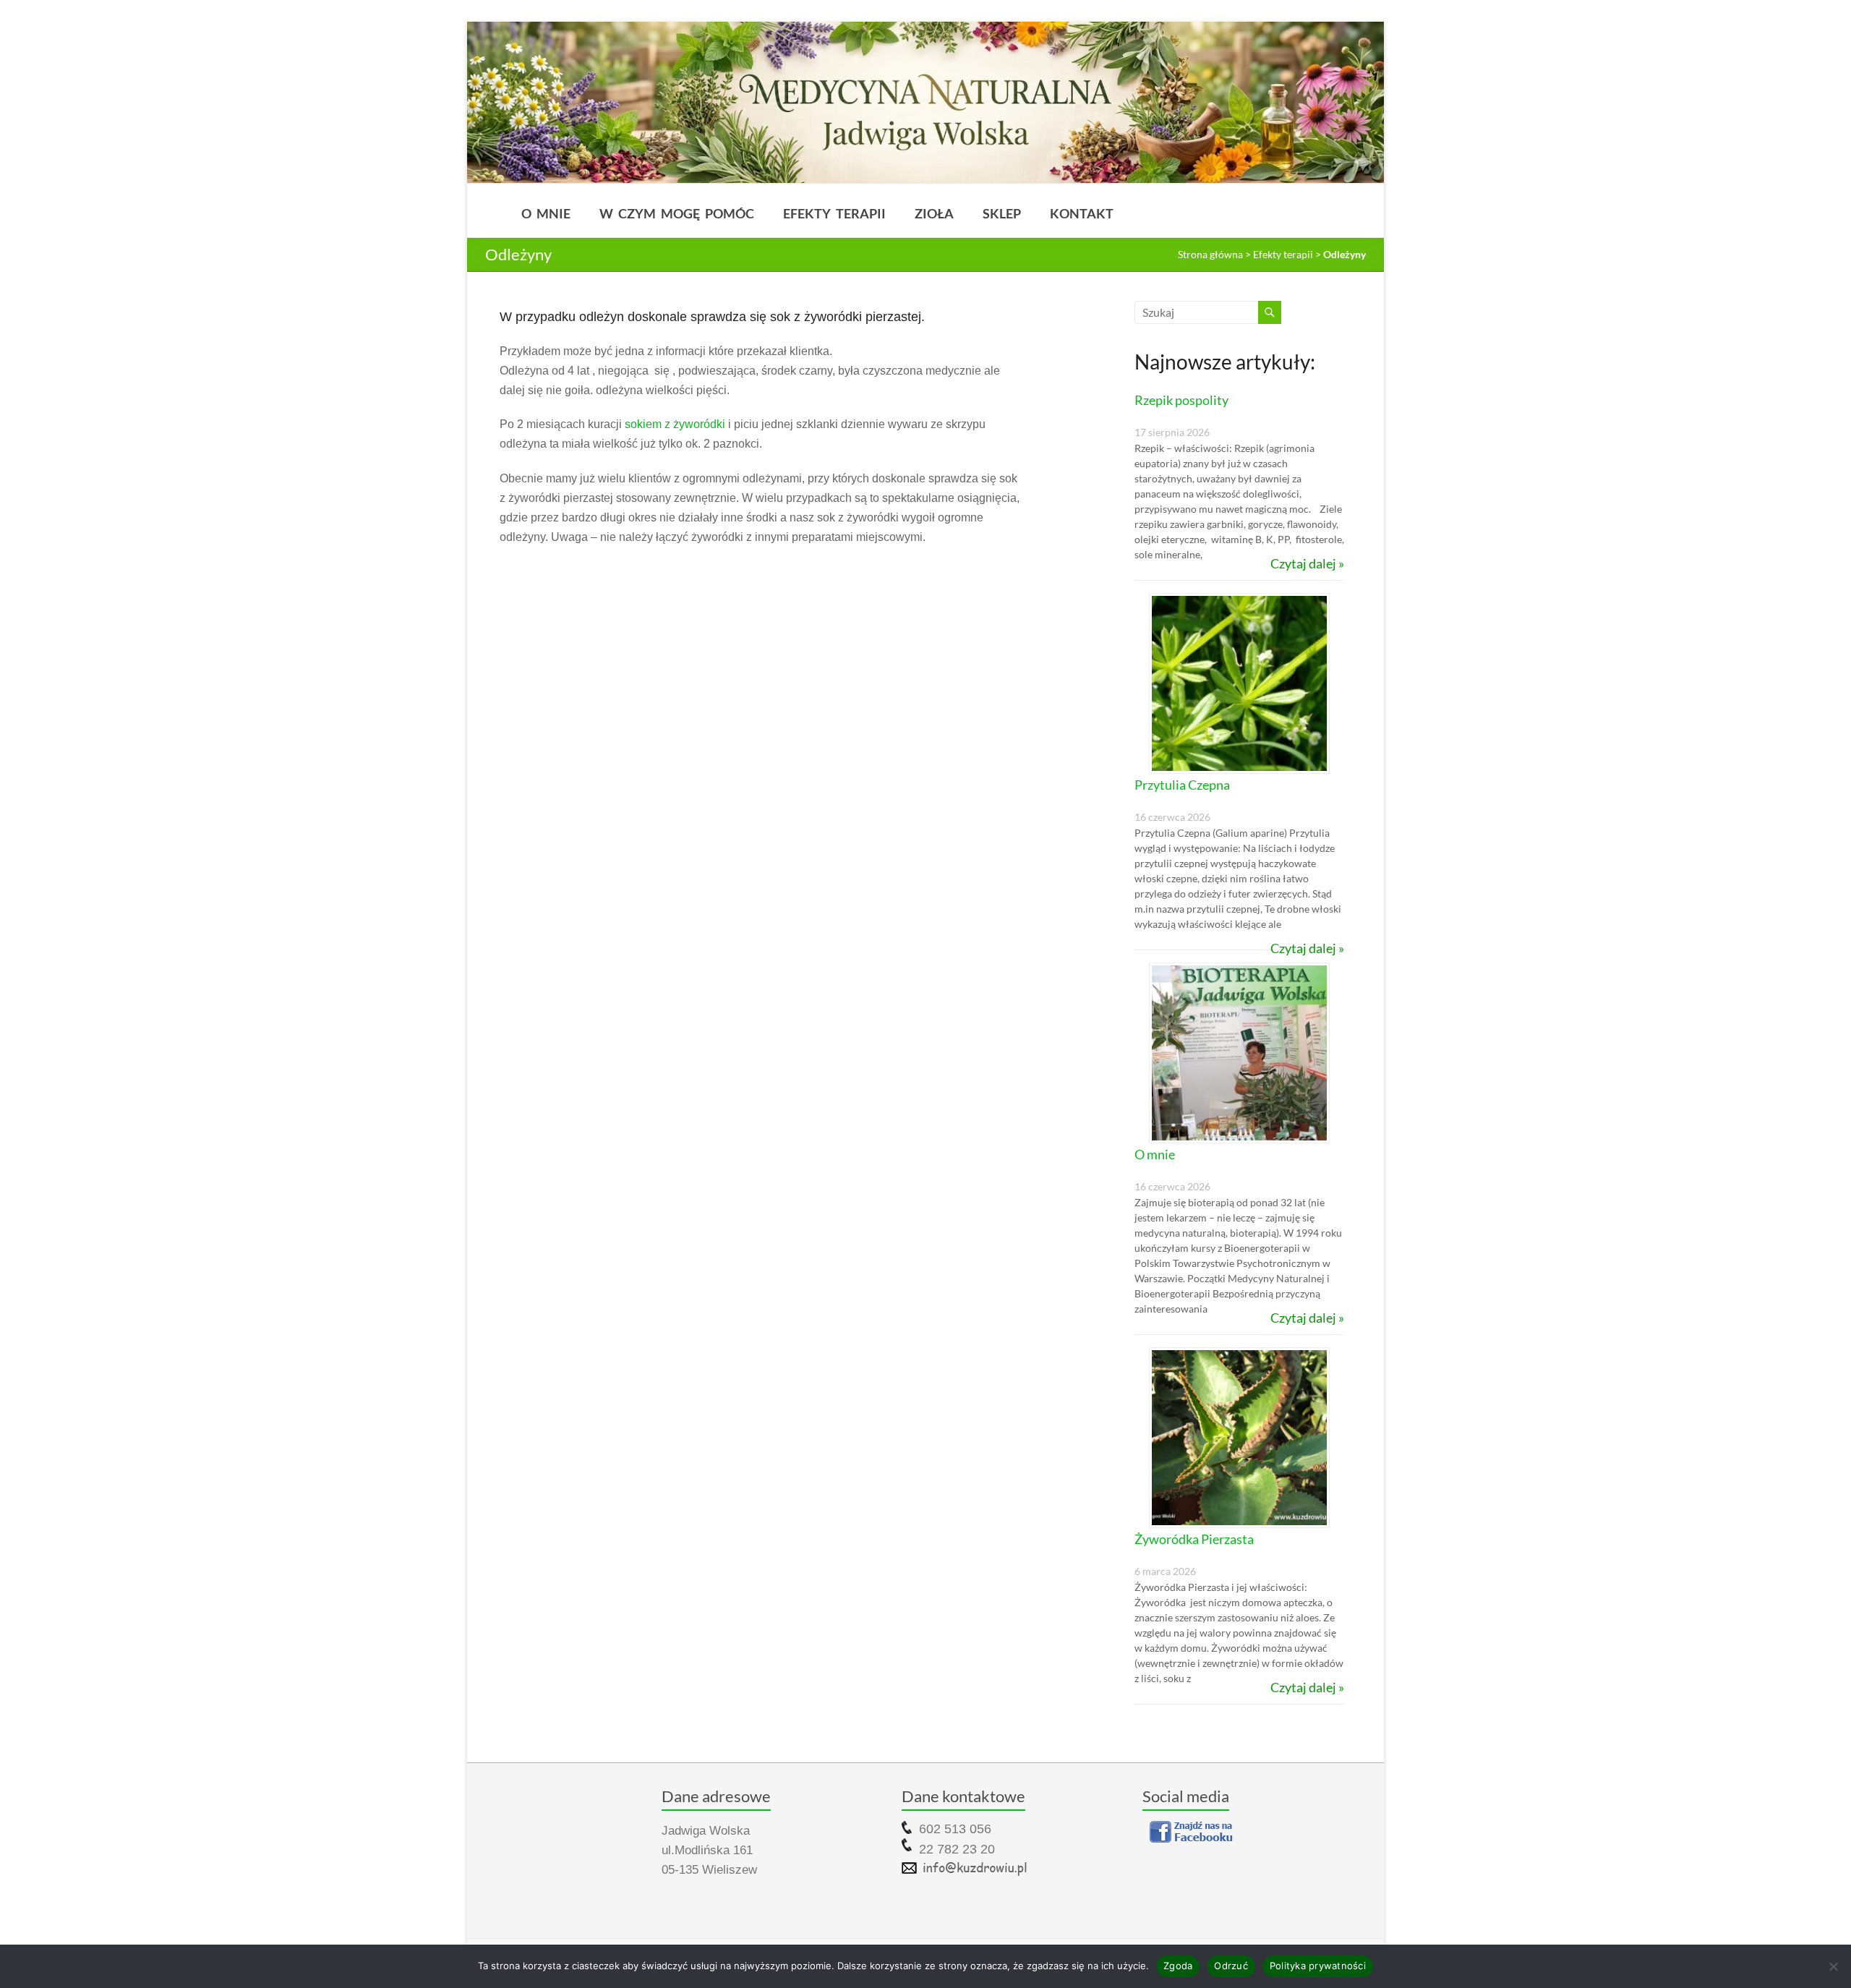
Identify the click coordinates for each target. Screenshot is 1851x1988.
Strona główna (1210, 254)
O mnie (546, 213)
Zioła (934, 213)
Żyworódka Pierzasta (1194, 1539)
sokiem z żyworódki (675, 424)
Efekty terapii (834, 213)
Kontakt (1082, 213)
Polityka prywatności (1318, 1966)
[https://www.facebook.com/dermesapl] (1254, 1832)
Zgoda (1178, 1966)
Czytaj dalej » (1307, 563)
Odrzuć (1231, 1966)
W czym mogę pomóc (677, 213)
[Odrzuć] (1833, 1966)
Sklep (1002, 213)
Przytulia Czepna (1182, 785)
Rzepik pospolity (1181, 400)
